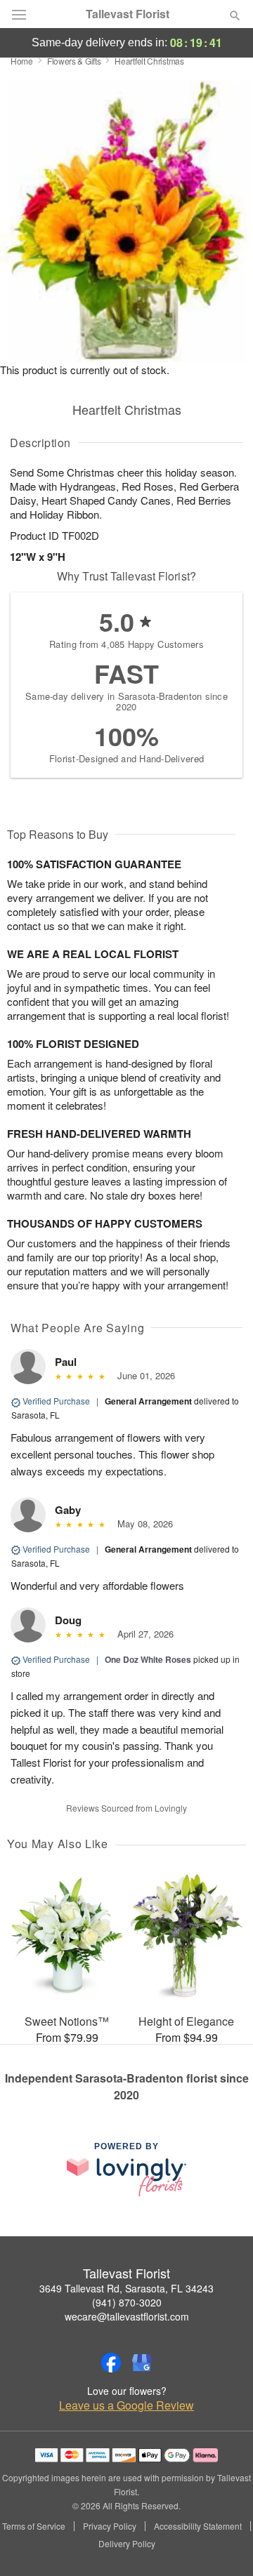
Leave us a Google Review (126, 2405)
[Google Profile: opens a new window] (142, 2363)
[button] (223, 2544)
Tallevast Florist (128, 14)
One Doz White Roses (148, 1659)
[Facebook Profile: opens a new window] (111, 2363)
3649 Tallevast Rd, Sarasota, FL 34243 (126, 2288)
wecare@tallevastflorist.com (127, 2316)
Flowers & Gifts (74, 61)
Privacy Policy (110, 2526)
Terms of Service (34, 2526)
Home (22, 61)
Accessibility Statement (198, 2526)
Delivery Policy (127, 2544)
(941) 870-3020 (127, 2302)
